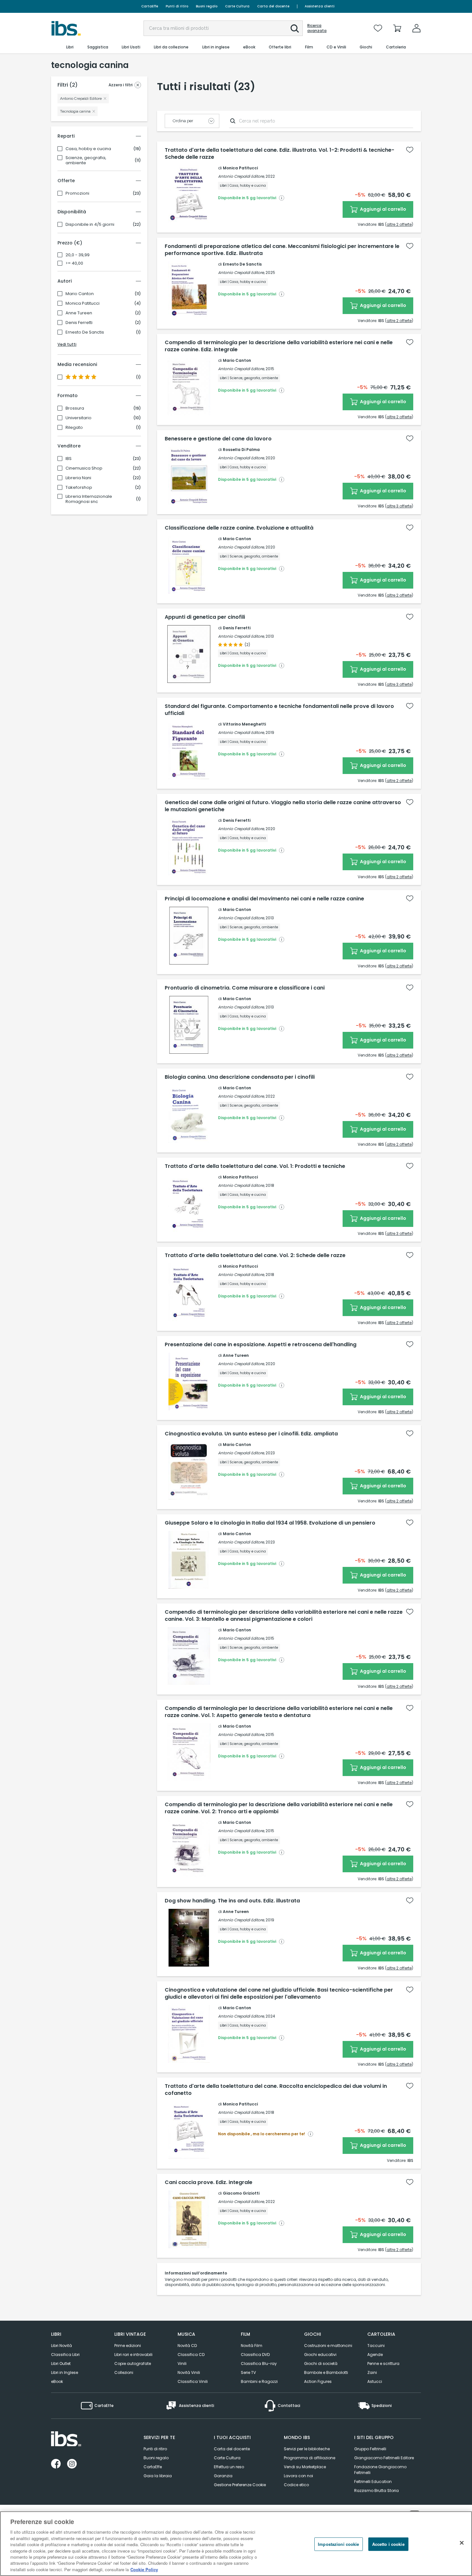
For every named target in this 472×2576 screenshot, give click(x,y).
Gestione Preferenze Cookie (240, 2485)
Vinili (182, 2363)
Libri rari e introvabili (133, 2355)
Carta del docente (273, 6)
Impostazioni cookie (338, 2544)
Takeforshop (79, 488)
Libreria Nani (78, 478)
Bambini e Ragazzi (259, 2381)
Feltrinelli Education (373, 2482)
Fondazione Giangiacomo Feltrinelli (380, 2470)
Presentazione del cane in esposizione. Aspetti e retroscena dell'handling (261, 1345)
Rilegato (74, 428)
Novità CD (187, 2346)
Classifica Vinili (193, 2381)
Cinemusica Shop (84, 468)
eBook (57, 2381)
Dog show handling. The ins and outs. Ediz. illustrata (232, 1901)
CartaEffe (150, 6)
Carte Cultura (237, 6)
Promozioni (77, 193)
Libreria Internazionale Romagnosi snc (89, 499)
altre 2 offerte (399, 224)
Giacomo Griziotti (241, 2193)
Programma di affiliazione (310, 2458)
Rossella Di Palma (241, 450)
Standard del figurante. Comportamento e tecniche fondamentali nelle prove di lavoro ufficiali (279, 710)
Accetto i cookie (388, 2544)
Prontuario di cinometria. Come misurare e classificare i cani (245, 988)
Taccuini (376, 2346)
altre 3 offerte (399, 506)
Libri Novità (61, 2346)
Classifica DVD (255, 2355)
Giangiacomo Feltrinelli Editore (384, 2458)
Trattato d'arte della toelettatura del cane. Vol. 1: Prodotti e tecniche (255, 1166)
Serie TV (248, 2372)
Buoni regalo (207, 6)
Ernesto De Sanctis (85, 332)
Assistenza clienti (320, 6)
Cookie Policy (144, 2569)
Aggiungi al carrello (383, 209)
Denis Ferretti (79, 323)
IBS (69, 459)
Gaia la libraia (158, 2476)
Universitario (79, 418)
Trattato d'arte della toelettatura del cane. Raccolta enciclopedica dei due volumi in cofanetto (276, 2090)
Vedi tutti (67, 344)
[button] (295, 29)
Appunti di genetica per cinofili (205, 617)
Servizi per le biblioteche (307, 2449)
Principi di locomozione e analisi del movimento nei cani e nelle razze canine (264, 899)
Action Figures (318, 2381)
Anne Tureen (79, 313)
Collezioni (124, 2372)
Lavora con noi (298, 2476)
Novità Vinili (189, 2372)
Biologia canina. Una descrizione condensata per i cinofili (240, 1077)
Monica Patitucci (83, 303)
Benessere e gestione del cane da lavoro (218, 439)
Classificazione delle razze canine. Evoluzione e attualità (239, 528)
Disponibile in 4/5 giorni (90, 225)
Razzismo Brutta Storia (376, 2491)
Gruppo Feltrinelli (370, 2449)
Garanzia (223, 2476)
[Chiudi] (462, 2543)
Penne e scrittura (383, 2363)
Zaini (372, 2372)
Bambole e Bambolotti (326, 2372)
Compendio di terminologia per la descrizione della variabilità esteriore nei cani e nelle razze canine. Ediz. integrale (279, 346)
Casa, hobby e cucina (88, 149)
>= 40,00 (74, 263)
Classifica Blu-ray (259, 2363)
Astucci (375, 2381)
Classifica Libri (65, 2355)
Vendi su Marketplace (305, 2467)
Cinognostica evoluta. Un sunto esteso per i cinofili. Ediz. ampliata (251, 1434)
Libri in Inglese (65, 2372)
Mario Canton (80, 294)
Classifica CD (191, 2355)
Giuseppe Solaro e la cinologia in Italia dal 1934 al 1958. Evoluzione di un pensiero (270, 1523)
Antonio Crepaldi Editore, (241, 176)
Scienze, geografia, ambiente (86, 160)
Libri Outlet (61, 2363)
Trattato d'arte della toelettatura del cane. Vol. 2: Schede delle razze (255, 1255)
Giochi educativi (320, 2355)
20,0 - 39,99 (78, 255)
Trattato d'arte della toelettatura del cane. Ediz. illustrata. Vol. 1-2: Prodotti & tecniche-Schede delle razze (280, 154)
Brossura (75, 408)
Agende (375, 2355)
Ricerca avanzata (317, 28)
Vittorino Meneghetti (244, 724)
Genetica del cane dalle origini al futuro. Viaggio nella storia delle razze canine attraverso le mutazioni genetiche (283, 806)
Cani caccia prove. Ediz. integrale (209, 2182)
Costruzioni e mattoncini (328, 2346)
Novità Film (252, 2346)
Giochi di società (321, 2363)
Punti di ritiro (177, 6)
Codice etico (296, 2485)
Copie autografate (133, 2363)
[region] (236, 2544)
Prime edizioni (128, 2346)
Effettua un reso (229, 2467)
